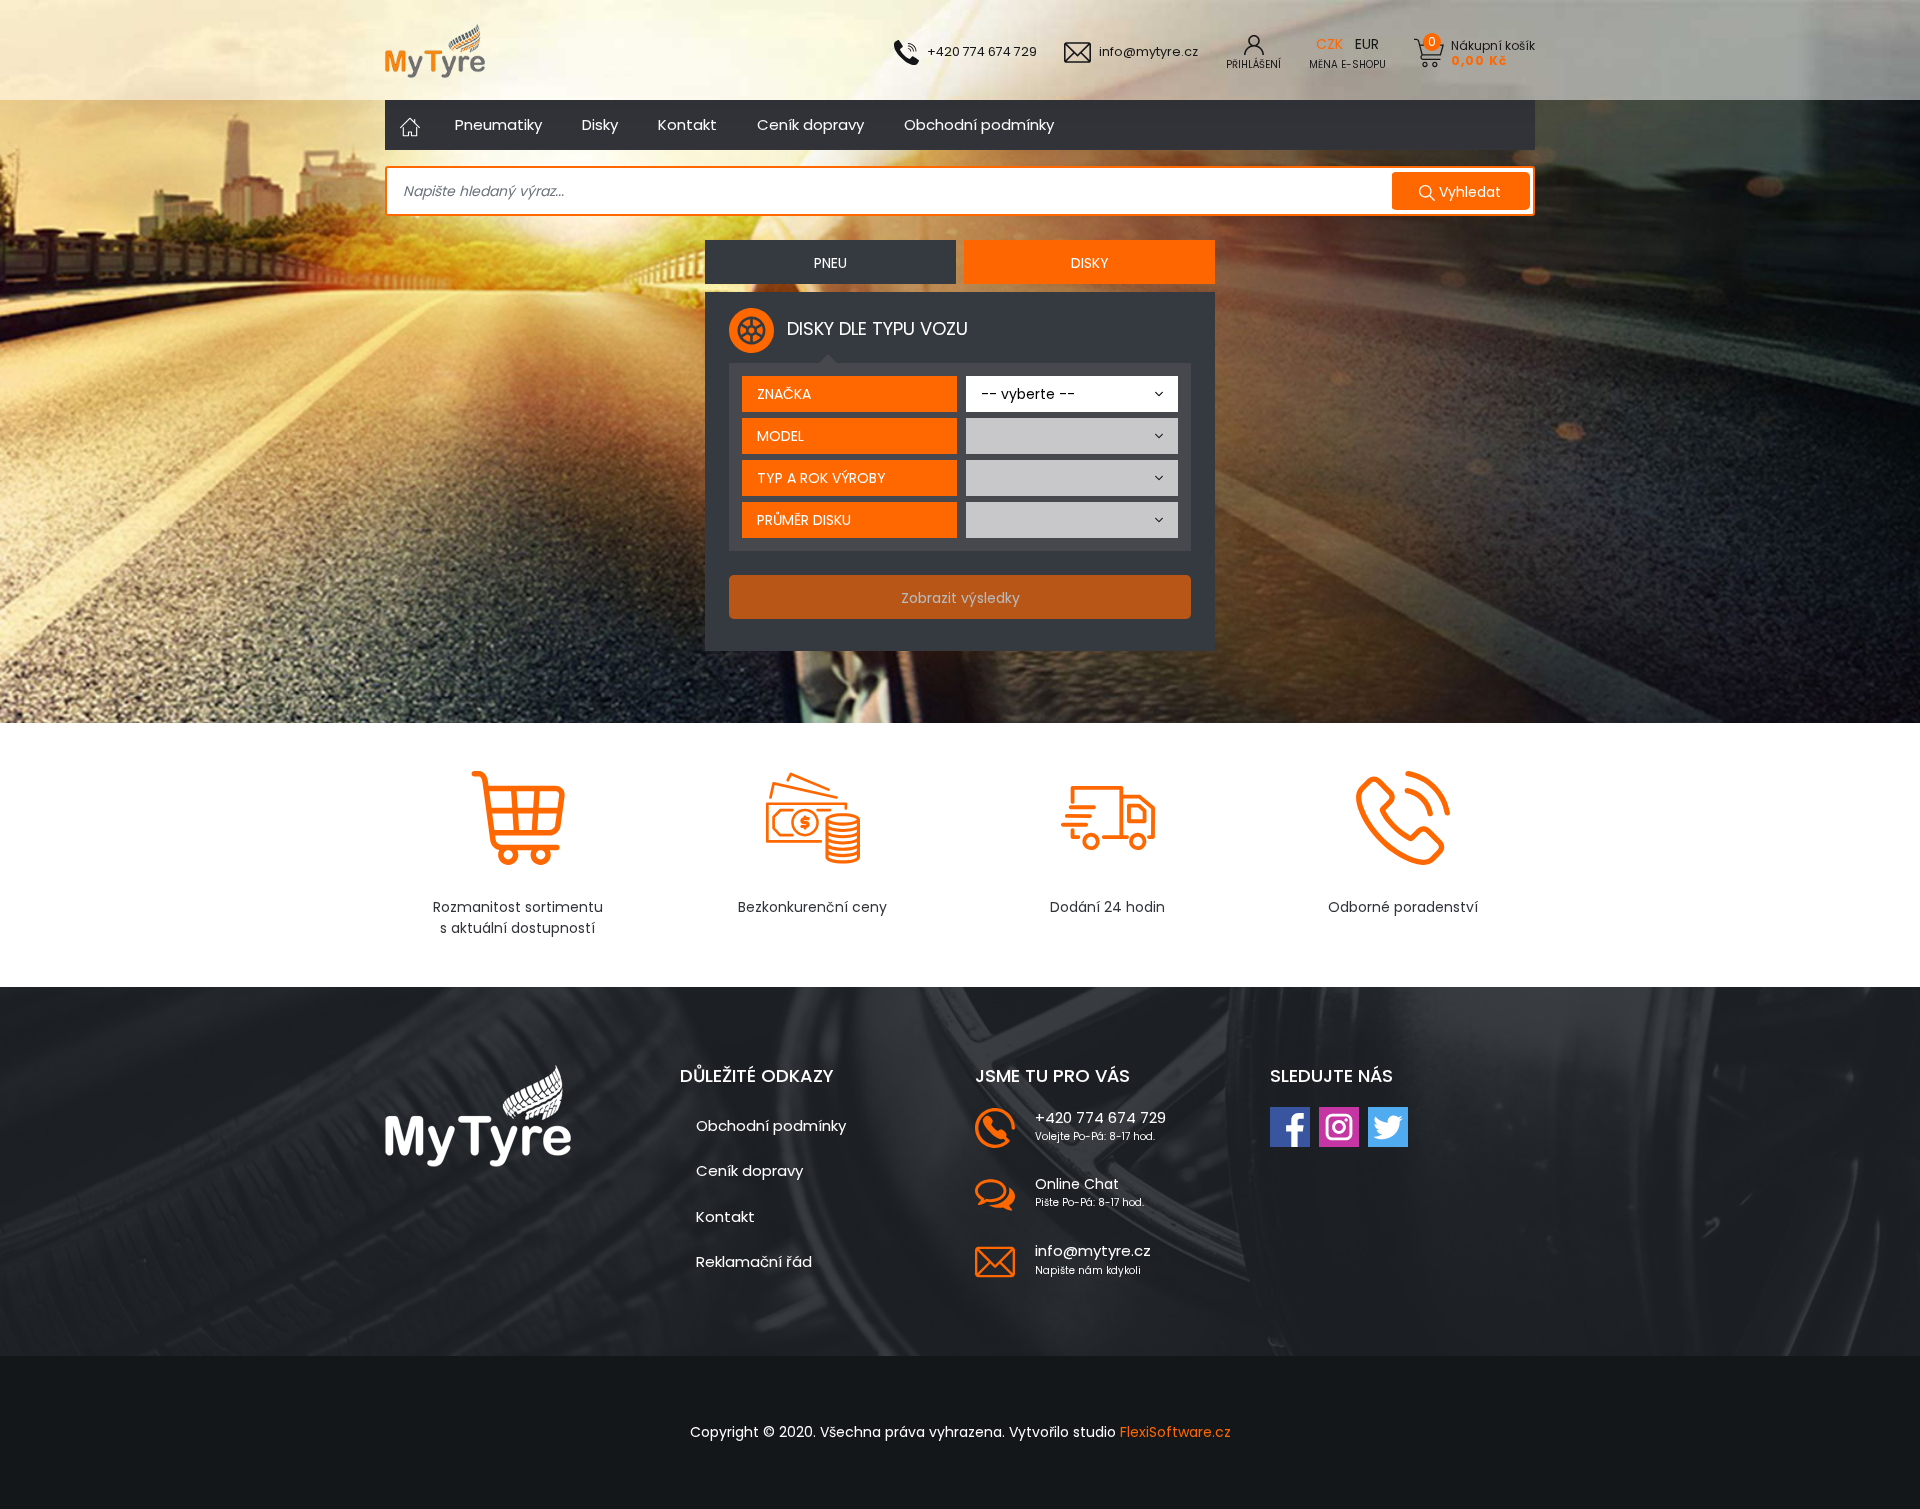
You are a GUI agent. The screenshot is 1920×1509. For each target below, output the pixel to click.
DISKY (1090, 263)
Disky (600, 124)
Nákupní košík (1493, 52)
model (780, 436)
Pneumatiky (498, 124)
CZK (1329, 44)
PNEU (830, 263)
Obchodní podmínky (979, 124)
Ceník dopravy (810, 124)
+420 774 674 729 (1100, 1117)
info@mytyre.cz (1093, 1250)
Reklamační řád (754, 1261)
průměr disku (804, 520)
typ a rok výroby (821, 478)
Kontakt (687, 124)
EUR (1367, 44)
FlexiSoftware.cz (1175, 1432)
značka (784, 394)
